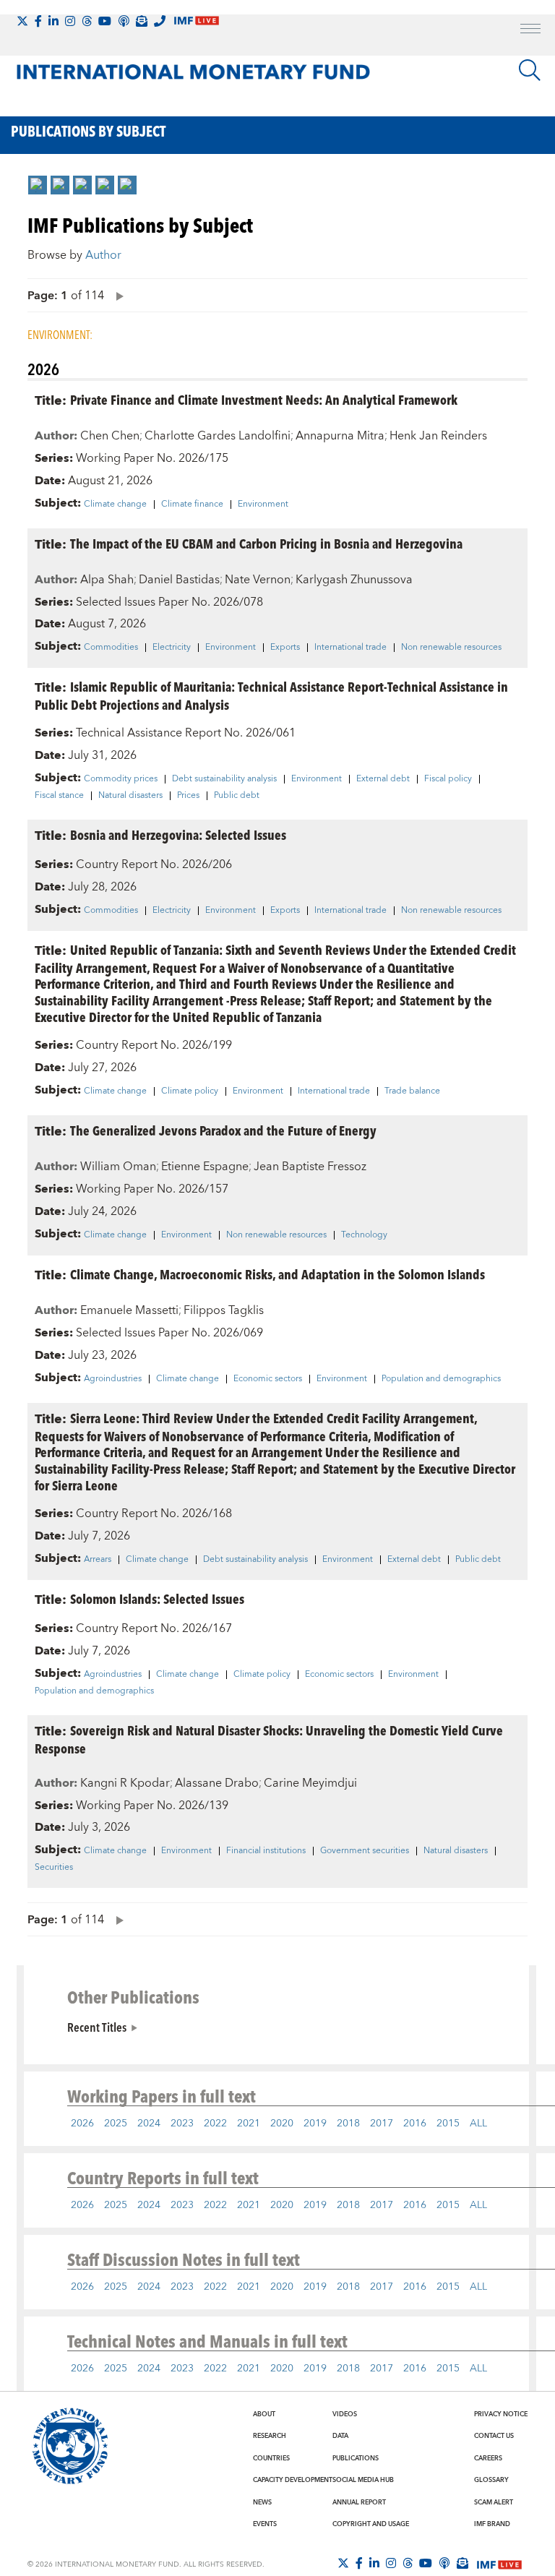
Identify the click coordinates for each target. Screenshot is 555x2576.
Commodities (111, 648)
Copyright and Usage (371, 2524)
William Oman (118, 1167)
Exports (285, 648)
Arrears (98, 1560)
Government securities (365, 1851)
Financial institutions (266, 1851)
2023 (182, 2124)
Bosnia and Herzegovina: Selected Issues (178, 834)
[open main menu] (530, 30)
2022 (215, 2124)
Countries (271, 2458)
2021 (249, 2124)
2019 (315, 2124)
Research (270, 2436)
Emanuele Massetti (129, 1310)
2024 (149, 2124)
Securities (54, 1868)
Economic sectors (268, 1379)
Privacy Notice (501, 2414)
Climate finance (192, 505)
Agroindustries (113, 1379)
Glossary (491, 2480)
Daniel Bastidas (179, 580)
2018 (348, 2124)
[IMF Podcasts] (444, 2563)
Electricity (172, 648)
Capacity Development (293, 2480)
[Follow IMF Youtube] (105, 21)
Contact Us (494, 2436)
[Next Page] (116, 295)
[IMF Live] (499, 2564)
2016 (415, 2124)
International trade (350, 648)
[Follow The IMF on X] (22, 21)
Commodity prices (121, 779)
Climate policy (190, 1091)
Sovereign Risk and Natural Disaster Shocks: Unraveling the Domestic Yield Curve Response (269, 1739)
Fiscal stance (59, 796)
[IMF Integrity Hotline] (160, 21)
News (262, 2502)
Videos (345, 2414)
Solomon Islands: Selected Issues (157, 1598)
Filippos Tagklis (224, 1310)
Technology (364, 1235)
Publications (356, 2458)
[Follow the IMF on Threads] (87, 21)
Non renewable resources (451, 648)
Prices (188, 796)
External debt (383, 779)
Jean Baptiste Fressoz (310, 1167)
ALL (478, 2124)
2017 (382, 2124)
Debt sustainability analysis (224, 779)
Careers (488, 2458)
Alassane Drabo (217, 1783)
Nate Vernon (258, 580)
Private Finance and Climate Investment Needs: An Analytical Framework (264, 399)
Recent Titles (97, 2027)
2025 (116, 2124)
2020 (282, 2124)
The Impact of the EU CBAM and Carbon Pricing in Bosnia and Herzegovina (266, 543)
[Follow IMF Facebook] (38, 21)
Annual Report (359, 2502)
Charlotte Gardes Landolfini (218, 436)
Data (340, 2436)
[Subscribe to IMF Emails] (142, 21)
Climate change (115, 505)
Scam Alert (494, 2502)
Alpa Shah (107, 580)
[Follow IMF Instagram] (70, 21)
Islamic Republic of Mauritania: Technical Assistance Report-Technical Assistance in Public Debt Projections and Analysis (271, 695)
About (264, 2414)
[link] (38, 185)
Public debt (237, 796)
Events (265, 2524)
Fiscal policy (448, 779)
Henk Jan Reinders (438, 436)
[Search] (530, 70)
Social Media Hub (363, 2480)
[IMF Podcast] (124, 21)
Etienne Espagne (205, 1167)
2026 (82, 2124)
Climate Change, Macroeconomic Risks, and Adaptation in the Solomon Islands (277, 1274)
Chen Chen (110, 436)
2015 (448, 2124)
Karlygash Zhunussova (354, 580)
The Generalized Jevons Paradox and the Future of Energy (223, 1130)
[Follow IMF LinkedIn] (53, 21)
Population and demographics (441, 1379)
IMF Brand (492, 2524)
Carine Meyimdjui (310, 1783)
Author (103, 255)
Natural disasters (130, 796)
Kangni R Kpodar (125, 1783)
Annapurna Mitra (340, 436)
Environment (263, 505)
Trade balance (412, 1091)
